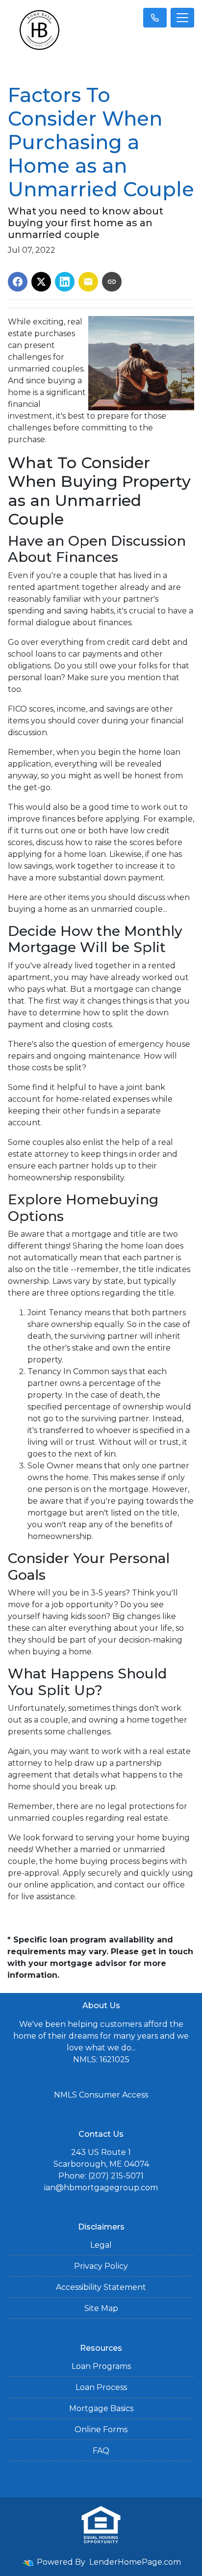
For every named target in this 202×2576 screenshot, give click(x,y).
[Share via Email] (88, 282)
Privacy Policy (101, 2266)
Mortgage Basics (101, 2408)
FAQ (101, 2451)
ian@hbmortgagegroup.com (101, 2188)
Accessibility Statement (101, 2287)
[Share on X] (41, 282)
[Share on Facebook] (18, 282)
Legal (101, 2245)
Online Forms (101, 2430)
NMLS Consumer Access (101, 2095)
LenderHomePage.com (135, 2562)
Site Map (101, 2308)
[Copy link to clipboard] (112, 282)
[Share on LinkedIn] (65, 282)
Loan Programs (101, 2366)
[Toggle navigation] (182, 18)
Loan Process (101, 2387)
